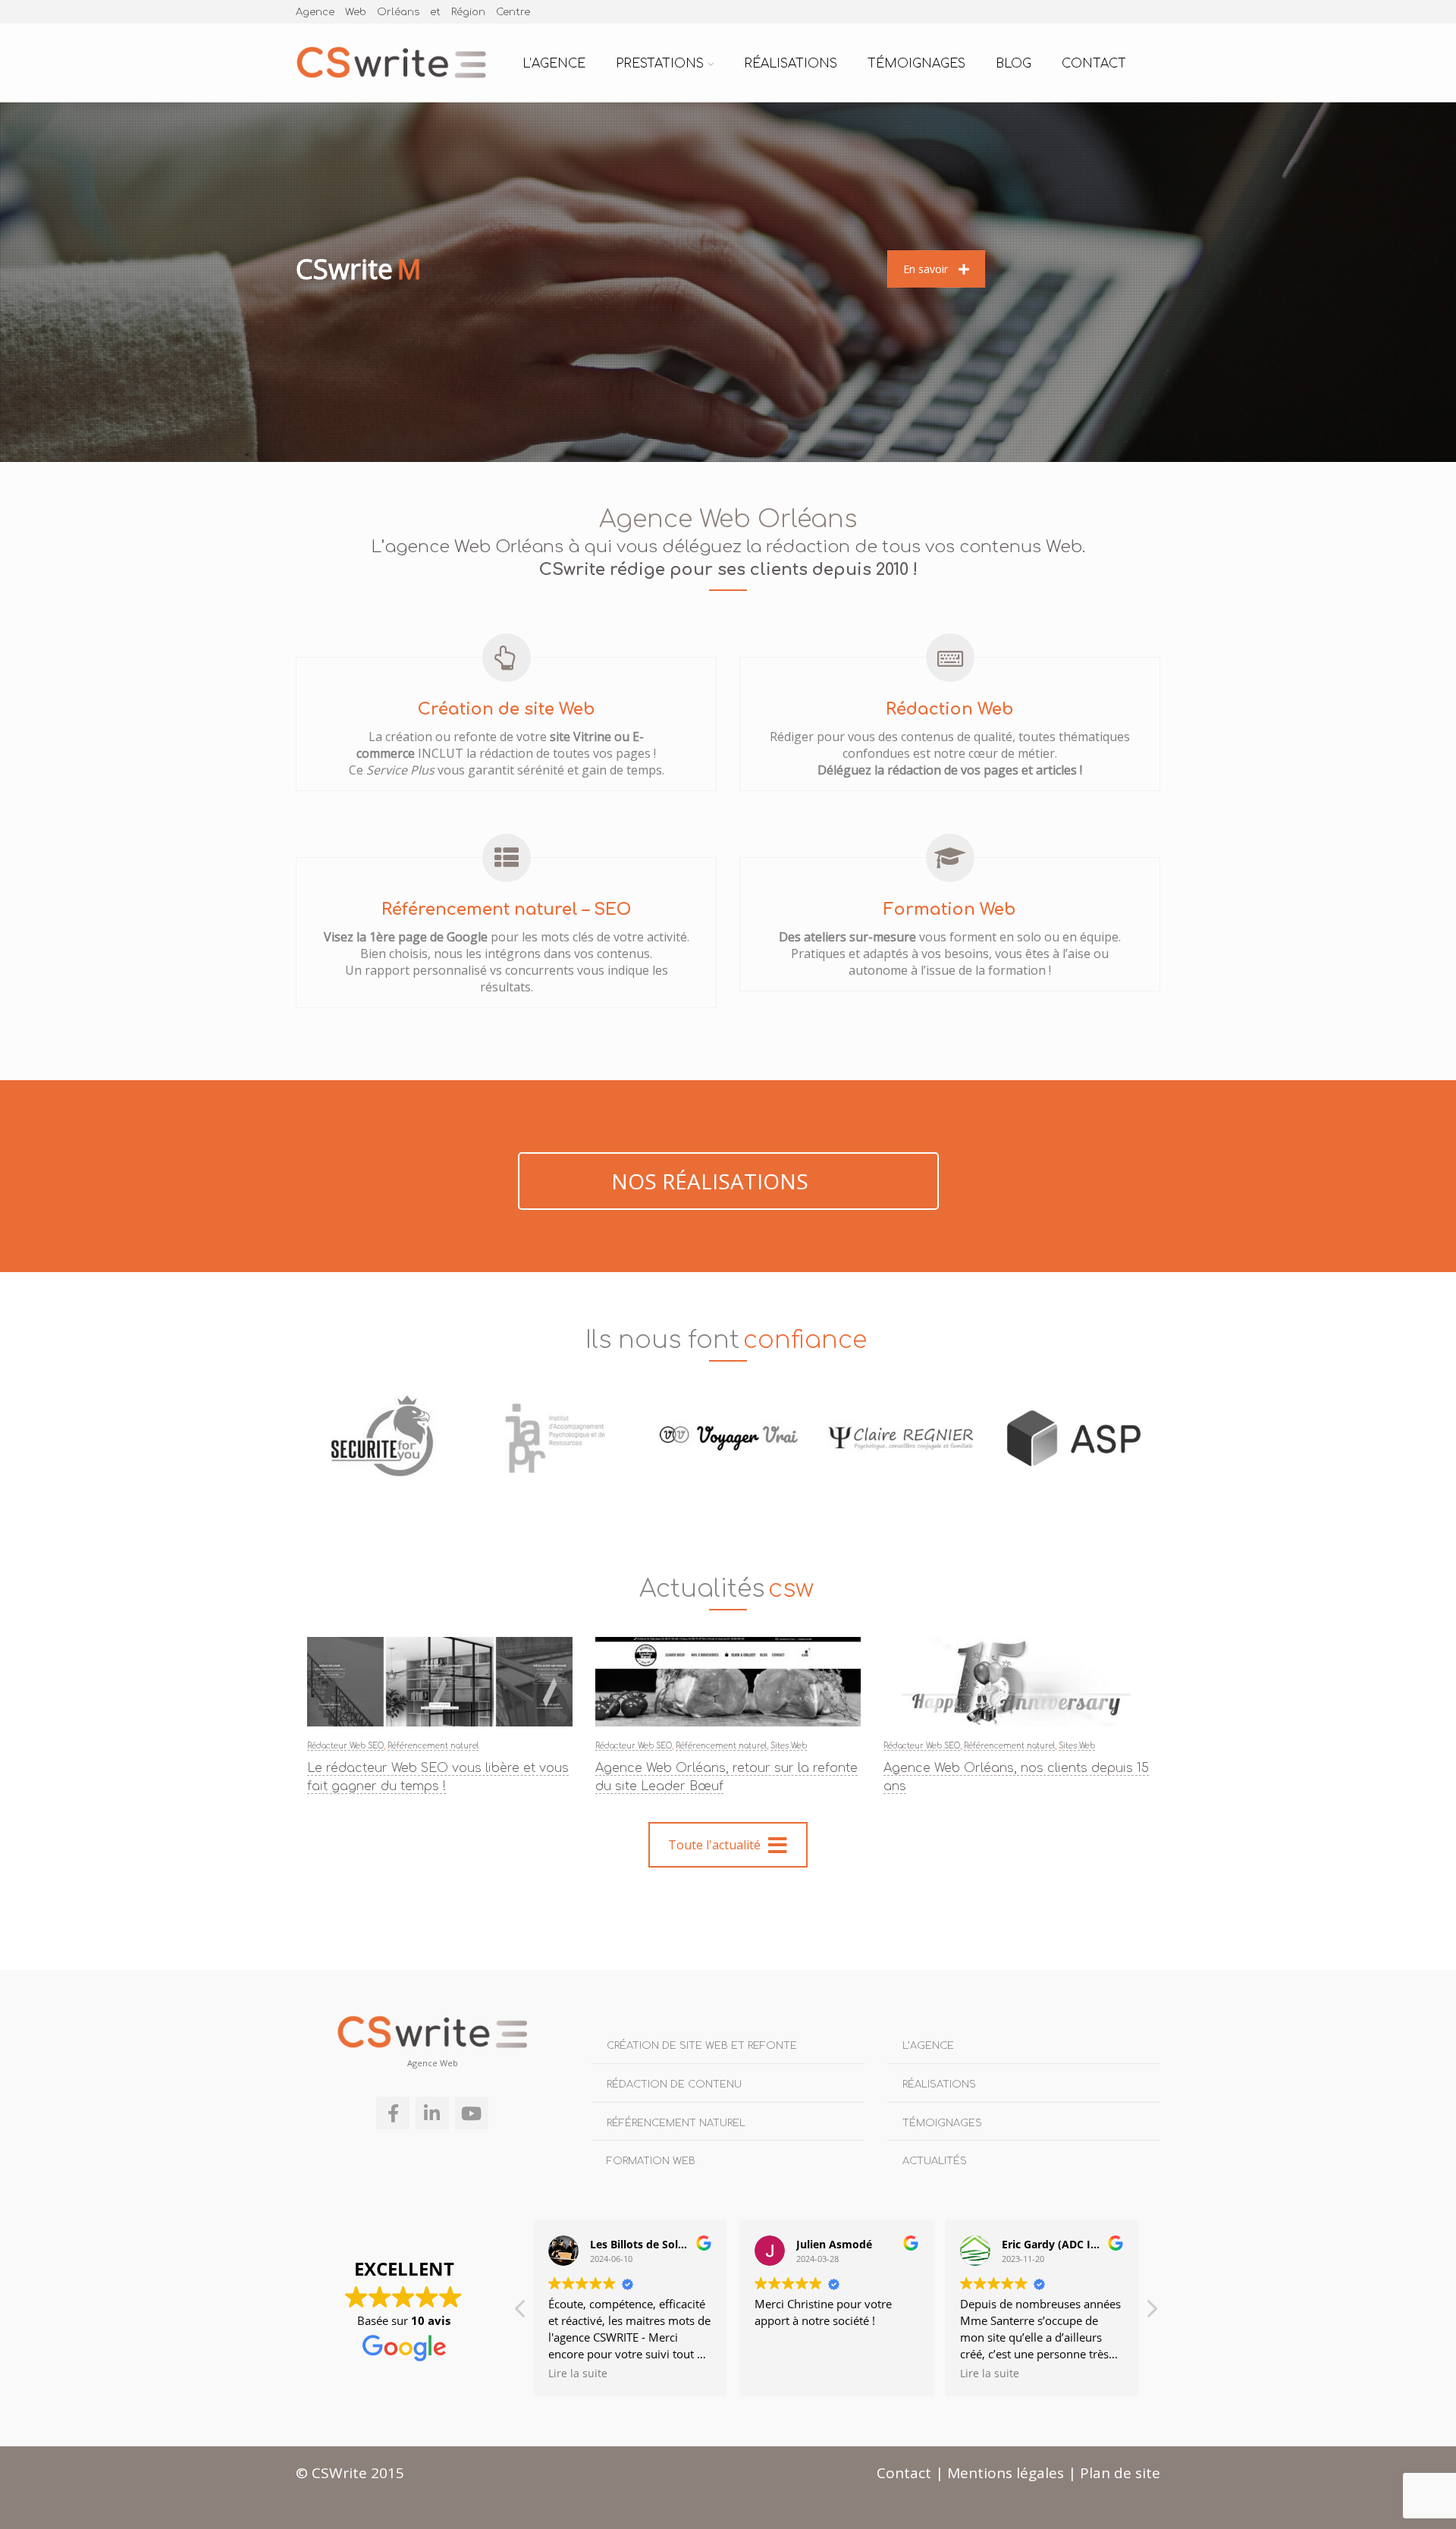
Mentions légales (1006, 2473)
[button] (1151, 2313)
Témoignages (916, 64)
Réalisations (791, 64)
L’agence (554, 64)
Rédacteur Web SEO (345, 1746)
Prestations (660, 64)
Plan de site (1120, 2473)
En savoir (926, 269)
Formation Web (651, 2161)
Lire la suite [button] (784, 2373)
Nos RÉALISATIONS (712, 1181)
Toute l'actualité (714, 1845)
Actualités (935, 2161)
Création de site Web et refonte (702, 2046)
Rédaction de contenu (674, 2084)
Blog (1014, 64)
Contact (1094, 64)
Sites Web (789, 1746)
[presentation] (275, 1442)
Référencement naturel (433, 1746)
